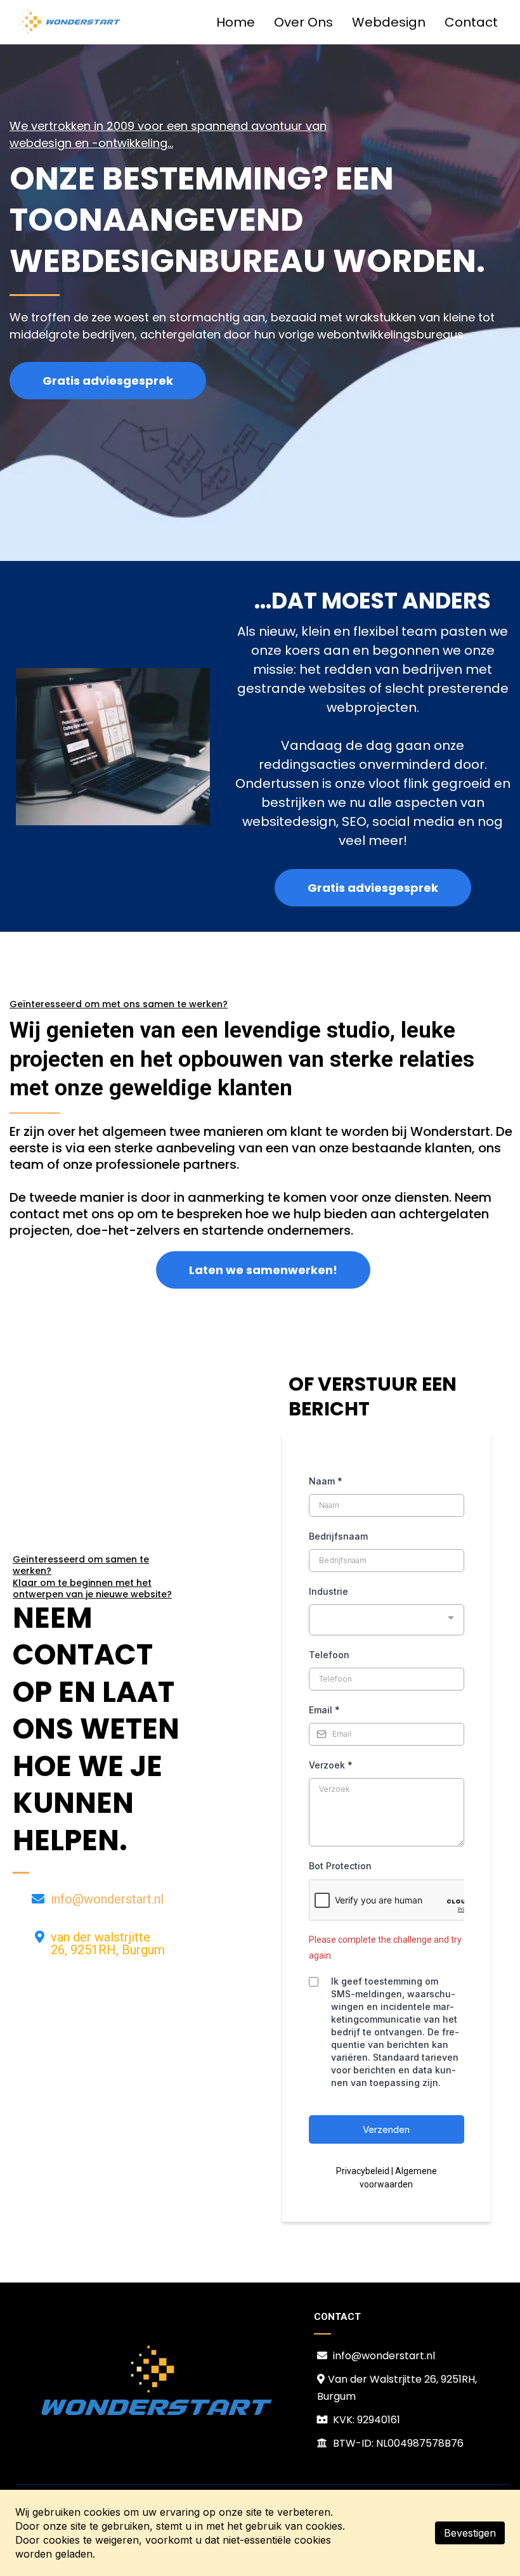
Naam (326, 1481)
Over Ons (303, 22)
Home (236, 22)
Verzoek (331, 1765)
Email (324, 1710)
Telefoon (329, 1655)
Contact (471, 22)
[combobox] (387, 1620)
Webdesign (389, 22)
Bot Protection (340, 1866)
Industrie (328, 1591)
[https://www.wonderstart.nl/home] (70, 22)
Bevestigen (470, 2533)
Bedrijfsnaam (338, 1536)
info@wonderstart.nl (107, 1899)
